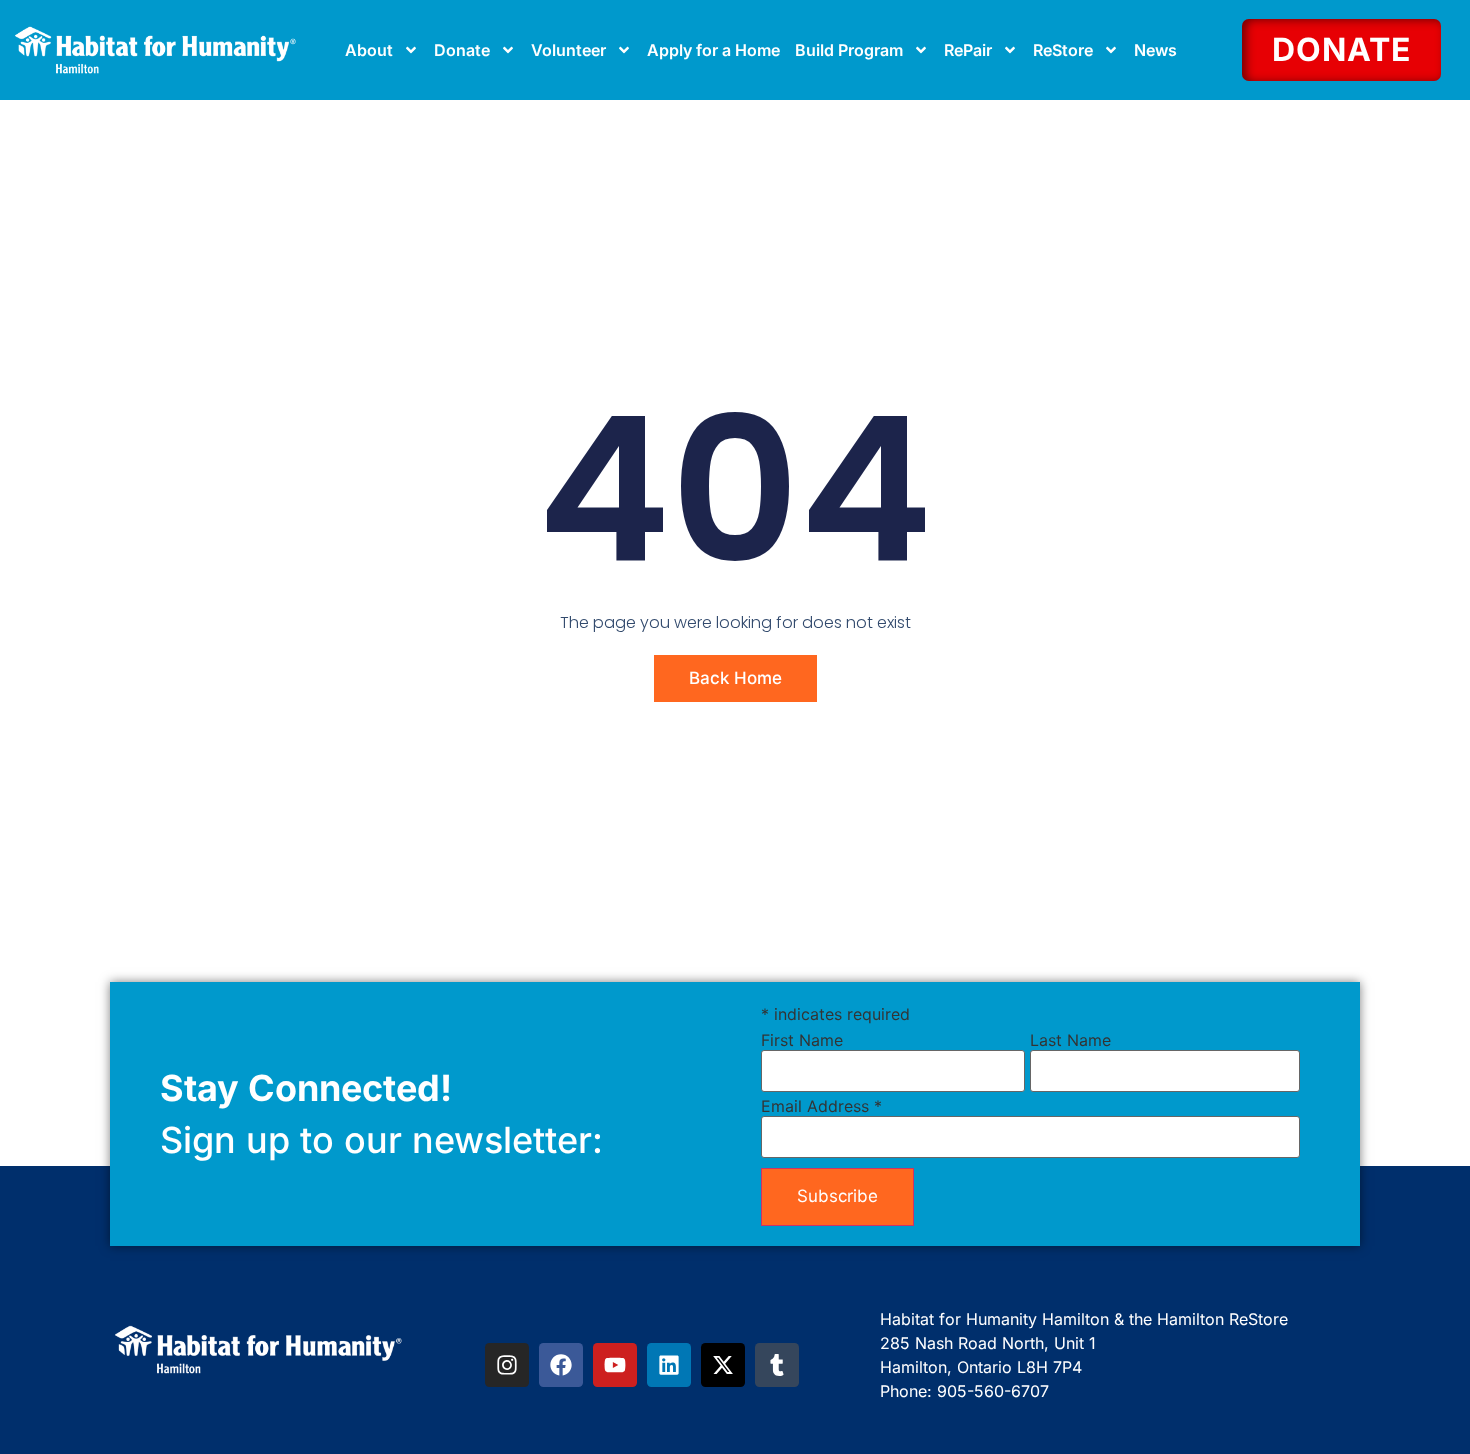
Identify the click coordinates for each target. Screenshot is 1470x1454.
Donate (462, 50)
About (369, 50)
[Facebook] (561, 1365)
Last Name (1070, 1040)
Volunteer (568, 50)
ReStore (1063, 50)
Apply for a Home (713, 50)
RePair (968, 50)
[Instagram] (507, 1365)
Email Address (821, 1106)
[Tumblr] (777, 1365)
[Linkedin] (669, 1365)
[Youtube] (615, 1365)
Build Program (849, 50)
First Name (802, 1040)
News (1155, 50)
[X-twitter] (723, 1365)
